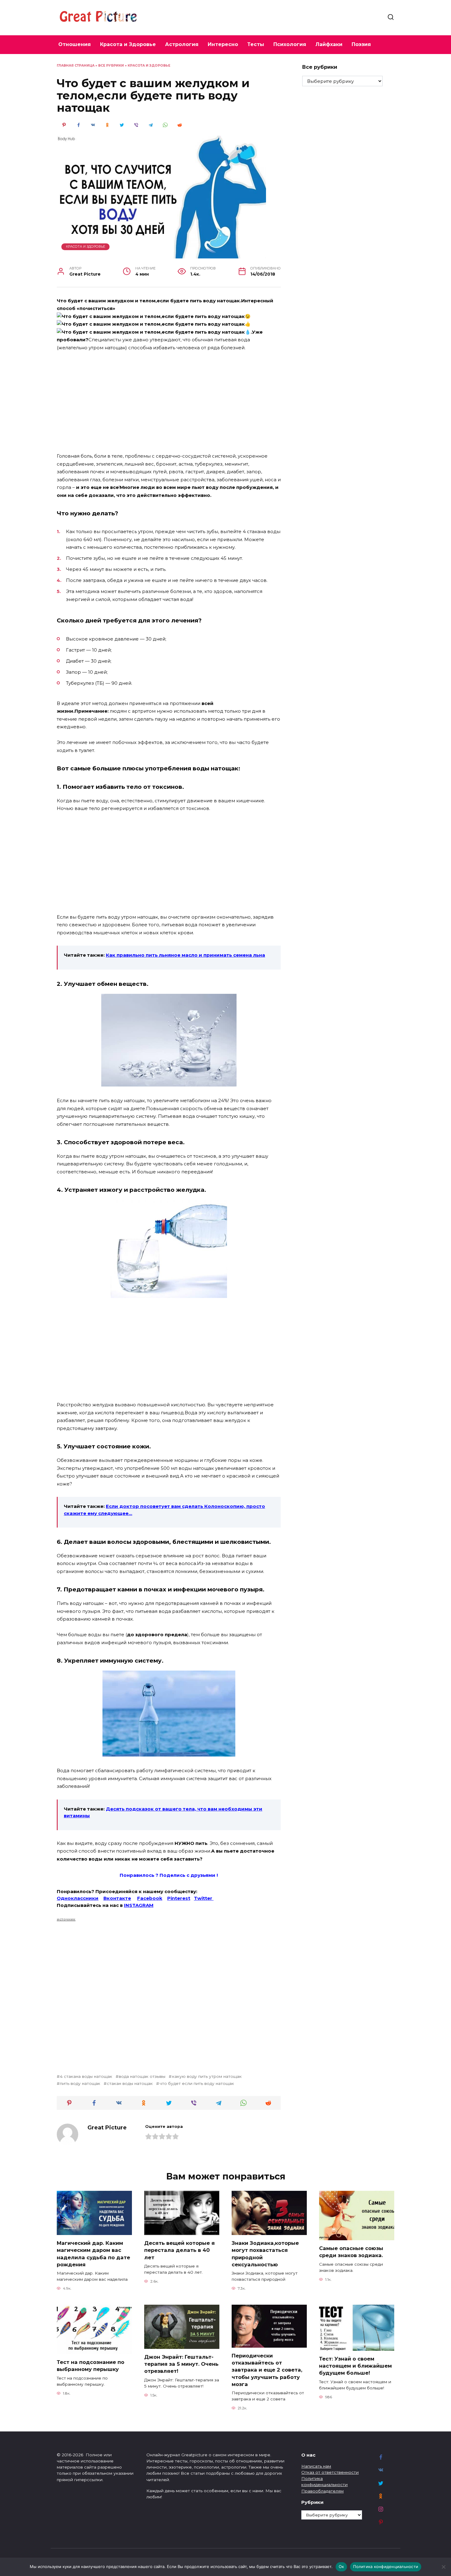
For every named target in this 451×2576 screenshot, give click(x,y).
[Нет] (443, 2567)
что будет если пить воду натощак (197, 2083)
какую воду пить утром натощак (207, 2076)
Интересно (223, 44)
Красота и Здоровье (128, 44)
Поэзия (361, 44)
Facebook (150, 1898)
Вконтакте (117, 1898)
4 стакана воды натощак (86, 2076)
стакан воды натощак (130, 2083)
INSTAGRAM (139, 1905)
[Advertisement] (169, 402)
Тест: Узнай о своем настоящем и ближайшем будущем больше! (355, 2366)
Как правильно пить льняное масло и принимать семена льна (185, 955)
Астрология (182, 44)
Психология (290, 44)
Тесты (256, 44)
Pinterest (179, 1898)
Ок (341, 2566)
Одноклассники (78, 1898)
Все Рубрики (111, 66)
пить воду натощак (80, 2083)
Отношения (75, 44)
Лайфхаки (329, 44)
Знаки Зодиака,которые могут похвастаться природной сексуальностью (265, 2254)
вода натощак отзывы (142, 2076)
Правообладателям (322, 2491)
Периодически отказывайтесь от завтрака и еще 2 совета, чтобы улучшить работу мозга (267, 2370)
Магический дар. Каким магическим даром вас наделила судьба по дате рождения (93, 2254)
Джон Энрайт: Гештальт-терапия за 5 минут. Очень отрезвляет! (181, 2364)
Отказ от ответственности (330, 2472)
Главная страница (76, 66)
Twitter (204, 1898)
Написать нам (316, 2466)
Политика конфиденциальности (386, 2566)
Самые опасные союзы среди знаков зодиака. (351, 2252)
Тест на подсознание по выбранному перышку (91, 2366)
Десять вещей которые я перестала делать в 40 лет (179, 2250)
